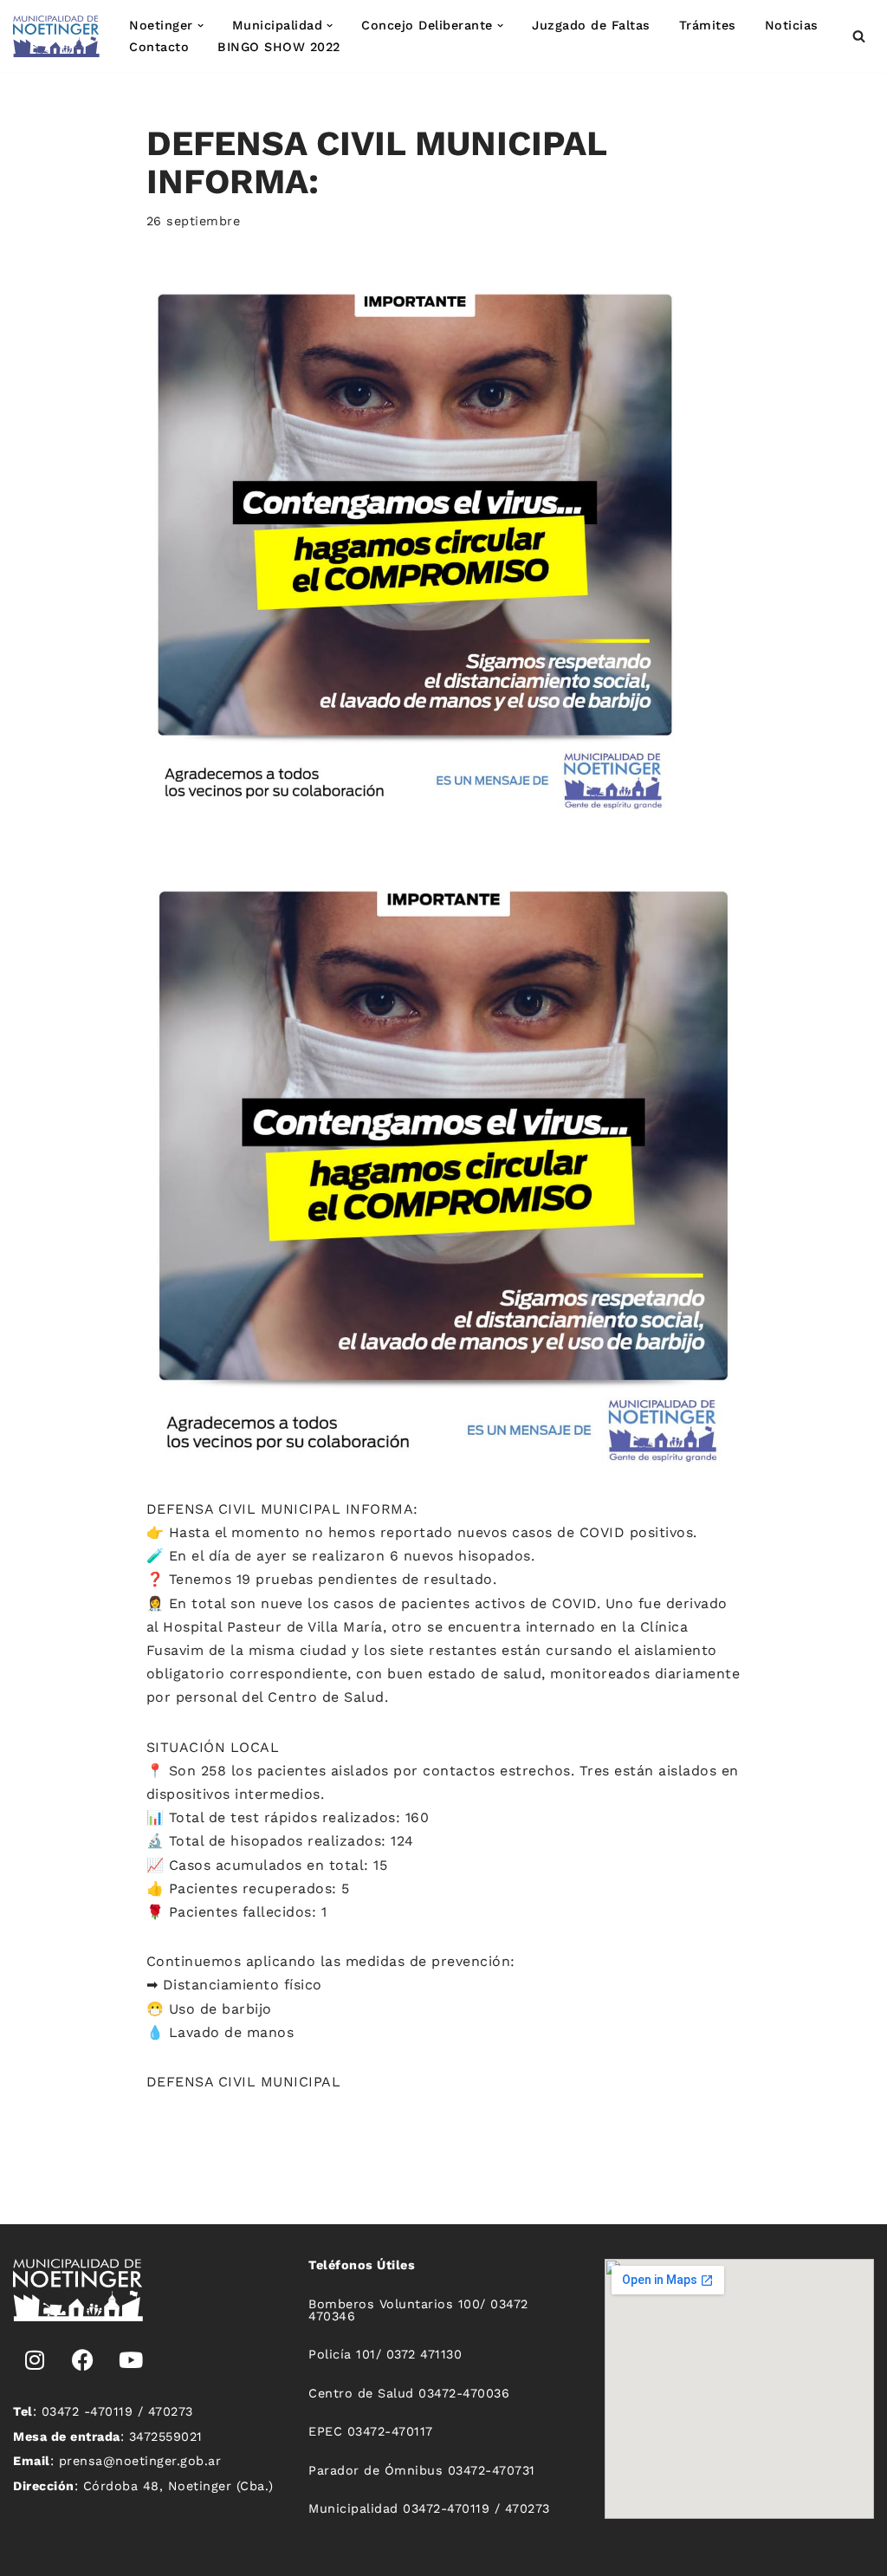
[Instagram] (35, 2360)
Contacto (159, 47)
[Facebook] (83, 2360)
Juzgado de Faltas (591, 25)
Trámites (708, 25)
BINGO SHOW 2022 (279, 47)
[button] (201, 26)
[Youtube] (131, 2360)
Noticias (792, 25)
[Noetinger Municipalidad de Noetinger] (56, 36)
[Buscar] (859, 36)
